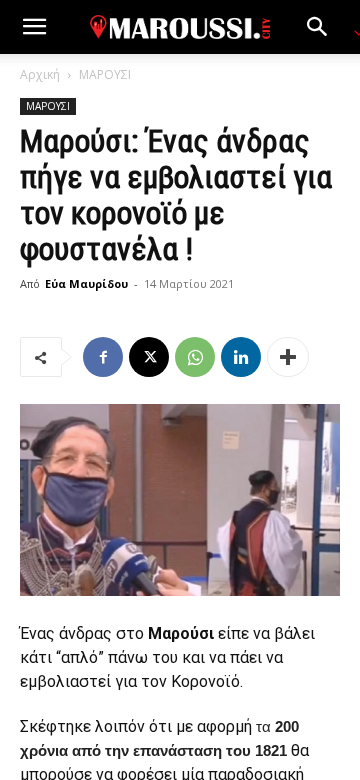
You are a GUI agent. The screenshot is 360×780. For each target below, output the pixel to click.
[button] (34, 27)
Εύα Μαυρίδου (86, 283)
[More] (288, 357)
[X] (149, 357)
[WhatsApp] (195, 357)
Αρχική (40, 74)
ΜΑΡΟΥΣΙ (105, 74)
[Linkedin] (241, 357)
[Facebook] (103, 357)
